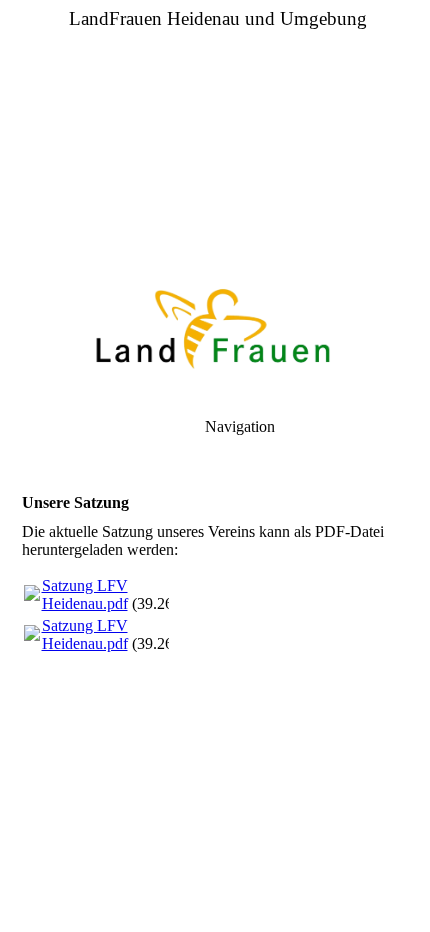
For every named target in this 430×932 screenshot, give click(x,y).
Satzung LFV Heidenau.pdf (85, 594)
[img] (215, 140)
